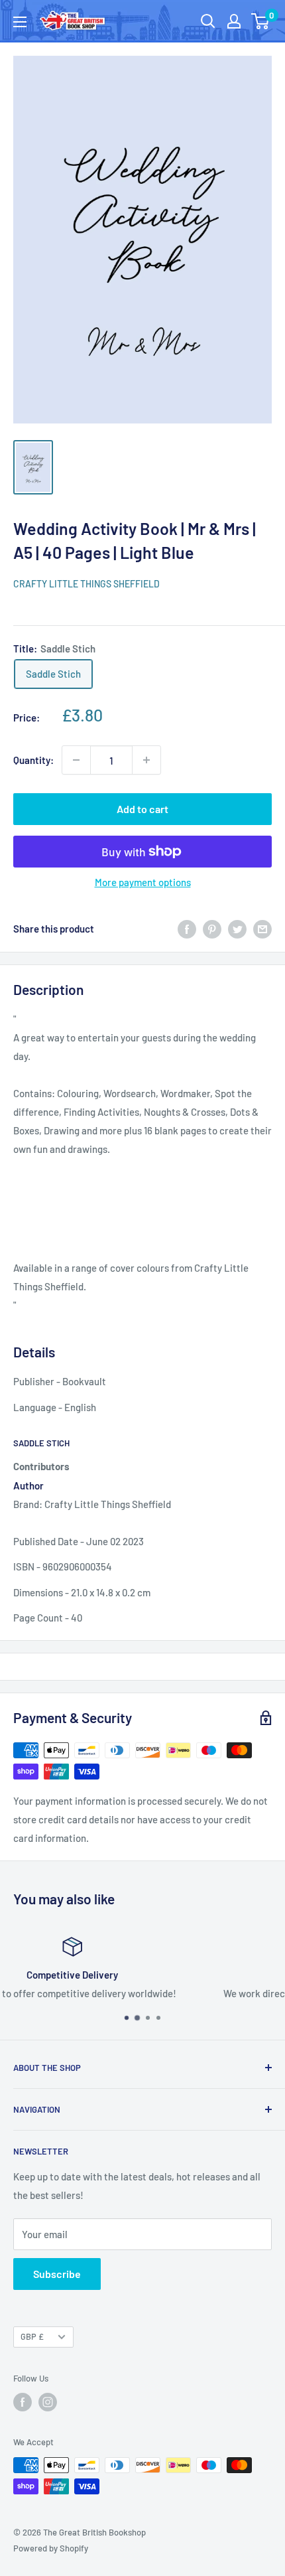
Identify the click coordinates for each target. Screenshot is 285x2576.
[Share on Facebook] (187, 929)
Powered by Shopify (51, 2548)
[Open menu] (20, 22)
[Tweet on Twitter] (237, 929)
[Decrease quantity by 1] (76, 760)
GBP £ (32, 2336)
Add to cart (142, 809)
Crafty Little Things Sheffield (86, 584)
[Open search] (208, 21)
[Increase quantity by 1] (146, 760)
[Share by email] (262, 929)
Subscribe (57, 2274)
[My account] (234, 21)
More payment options (143, 882)
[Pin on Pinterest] (212, 929)
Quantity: (33, 760)
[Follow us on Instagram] (48, 2402)
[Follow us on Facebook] (23, 2402)
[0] (261, 21)
